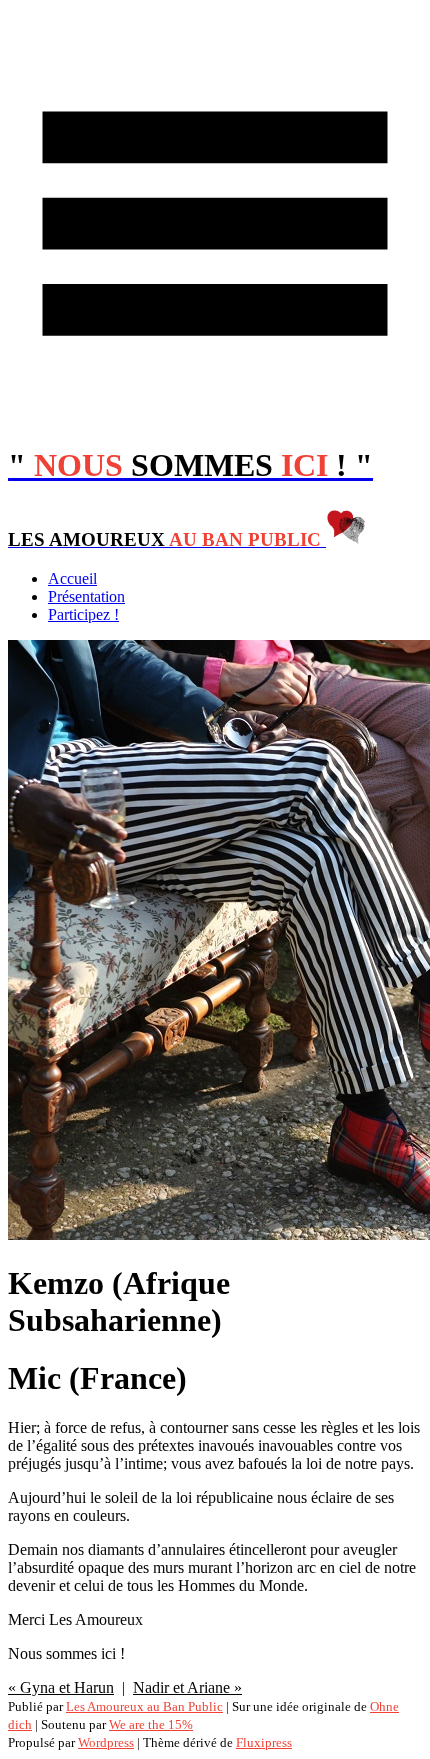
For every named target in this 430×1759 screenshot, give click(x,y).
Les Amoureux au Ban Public (144, 1706)
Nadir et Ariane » (187, 1687)
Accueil (72, 578)
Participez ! (83, 614)
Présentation (86, 596)
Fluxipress (264, 1742)
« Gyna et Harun (61, 1687)
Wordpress (106, 1742)
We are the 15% (151, 1724)
